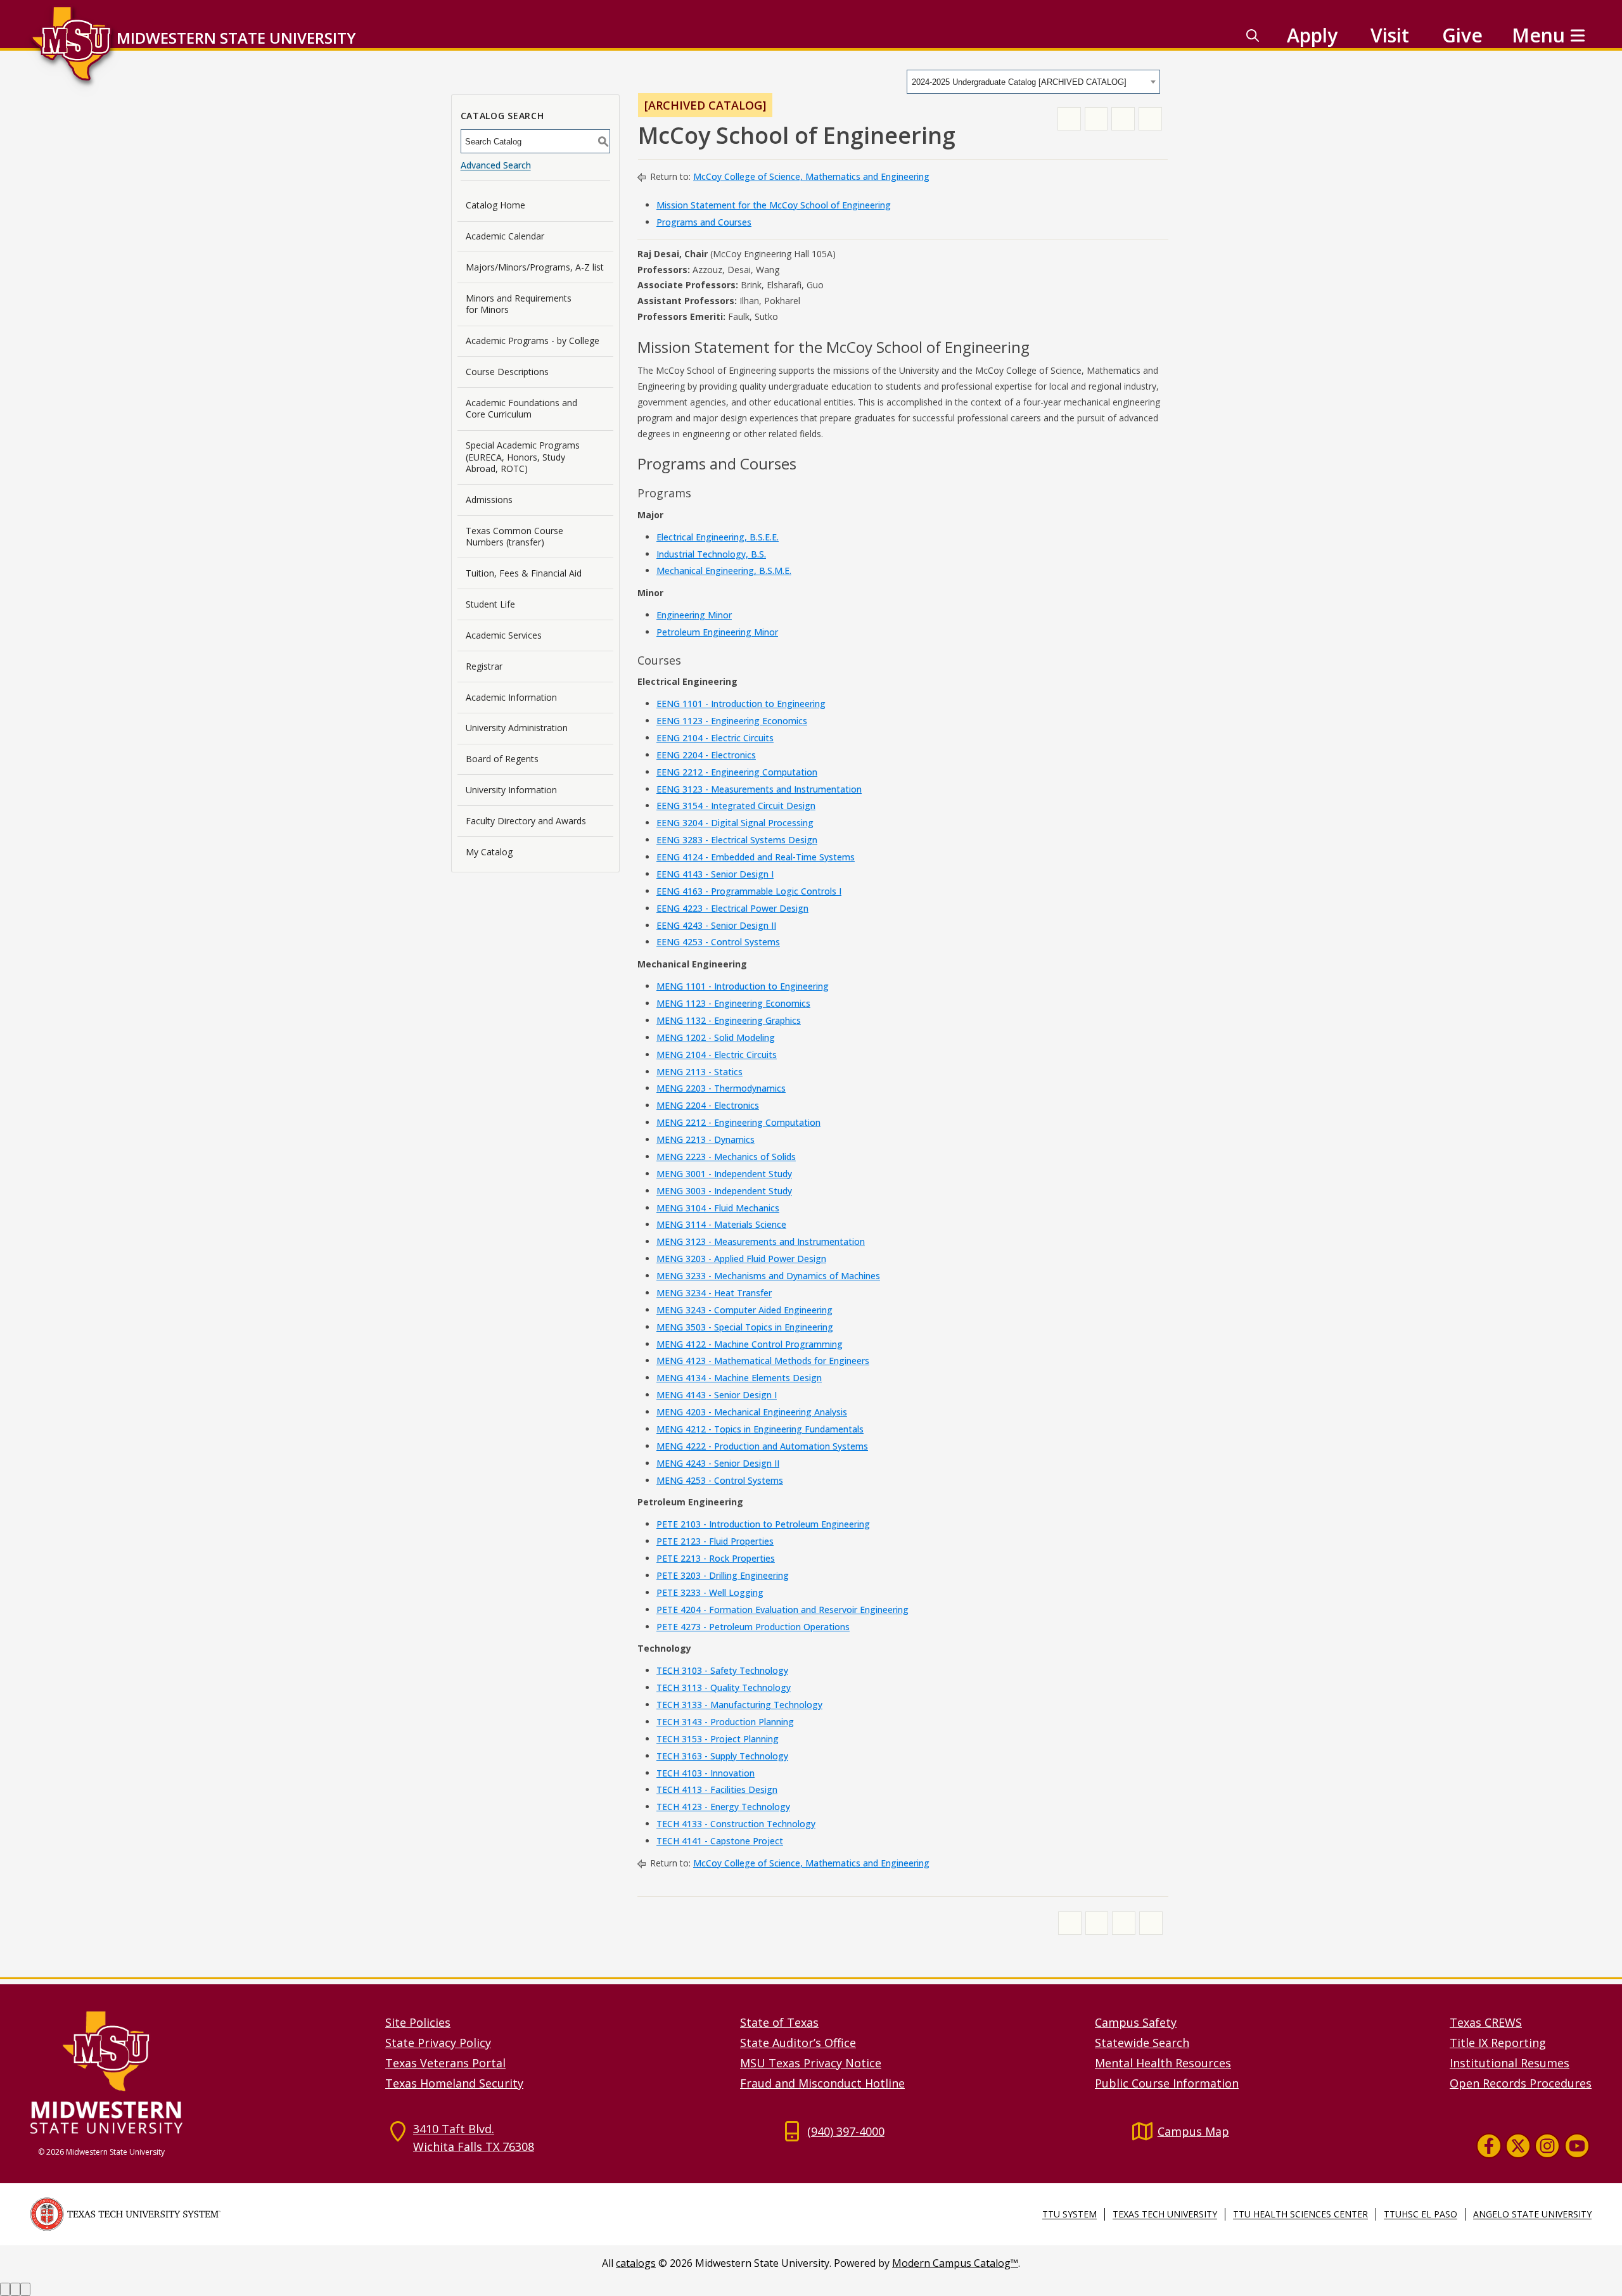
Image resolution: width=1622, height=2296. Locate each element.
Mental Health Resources (1163, 2063)
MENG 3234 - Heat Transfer (714, 1293)
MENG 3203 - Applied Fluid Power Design (741, 1259)
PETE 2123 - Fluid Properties (715, 1541)
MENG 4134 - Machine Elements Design (739, 1378)
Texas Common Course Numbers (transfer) (514, 536)
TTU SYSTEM (1070, 2214)
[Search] (1253, 35)
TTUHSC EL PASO (1421, 2214)
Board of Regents (502, 759)
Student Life (490, 604)
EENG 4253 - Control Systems (718, 942)
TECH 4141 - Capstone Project (720, 1841)
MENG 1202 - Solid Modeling (716, 1037)
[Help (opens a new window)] (1150, 119)
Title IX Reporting (1498, 2043)
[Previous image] (5, 2289)
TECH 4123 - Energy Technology (723, 1807)
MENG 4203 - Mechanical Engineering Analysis (752, 1412)
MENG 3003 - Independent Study (724, 1191)
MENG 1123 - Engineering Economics (733, 1003)
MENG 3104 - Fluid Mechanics (718, 1208)
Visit (1390, 35)
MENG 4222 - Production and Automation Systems (762, 1446)
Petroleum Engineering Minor (717, 632)
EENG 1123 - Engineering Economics (732, 721)
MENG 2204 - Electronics (708, 1105)
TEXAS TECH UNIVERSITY (1165, 2214)
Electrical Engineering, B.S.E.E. (718, 537)
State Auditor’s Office (798, 2043)
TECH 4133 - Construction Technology (736, 1824)
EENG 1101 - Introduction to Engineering (741, 704)
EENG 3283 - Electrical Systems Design (737, 840)
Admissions (489, 500)
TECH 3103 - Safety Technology (722, 1670)
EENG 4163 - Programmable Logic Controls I (749, 891)
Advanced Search (496, 165)
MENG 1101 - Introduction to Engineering (743, 986)
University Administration (517, 728)
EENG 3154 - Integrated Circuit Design (736, 806)
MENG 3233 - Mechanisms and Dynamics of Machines (768, 1276)
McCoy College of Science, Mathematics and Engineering (811, 176)
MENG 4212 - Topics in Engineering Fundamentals (760, 1429)
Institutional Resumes (1510, 2063)
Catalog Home (495, 205)
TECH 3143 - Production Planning (725, 1722)
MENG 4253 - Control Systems (720, 1480)
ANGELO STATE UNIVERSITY (1532, 2214)
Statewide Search (1142, 2043)
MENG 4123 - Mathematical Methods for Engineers (763, 1361)
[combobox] (1033, 82)
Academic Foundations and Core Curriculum (521, 408)
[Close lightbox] (25, 2289)
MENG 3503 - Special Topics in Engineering (745, 1327)
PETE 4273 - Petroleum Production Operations (753, 1627)
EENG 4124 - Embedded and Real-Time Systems (756, 857)
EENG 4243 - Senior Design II (716, 925)
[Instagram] (1547, 2146)
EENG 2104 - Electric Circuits (715, 738)
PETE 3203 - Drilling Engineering (723, 1575)
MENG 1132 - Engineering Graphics (729, 1020)
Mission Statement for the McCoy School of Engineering (774, 205)
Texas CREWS (1486, 2022)
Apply (1312, 35)
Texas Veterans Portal (445, 2063)
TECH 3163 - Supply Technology (722, 1756)
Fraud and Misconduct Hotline (822, 2083)
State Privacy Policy (438, 2043)
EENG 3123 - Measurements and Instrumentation (759, 789)
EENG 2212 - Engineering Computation (737, 772)
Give (1462, 35)
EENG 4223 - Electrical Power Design (732, 908)
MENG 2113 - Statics (699, 1072)
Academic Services (504, 635)
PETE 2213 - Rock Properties (716, 1558)
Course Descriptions (507, 372)
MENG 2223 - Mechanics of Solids (726, 1157)
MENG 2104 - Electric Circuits (717, 1055)
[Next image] (15, 2289)
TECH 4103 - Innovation (706, 1773)
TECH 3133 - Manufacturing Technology (739, 1705)
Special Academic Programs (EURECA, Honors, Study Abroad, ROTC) (523, 456)
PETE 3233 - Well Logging (710, 1592)
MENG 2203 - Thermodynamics (721, 1088)
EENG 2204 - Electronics (706, 755)
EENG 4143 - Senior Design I (715, 874)
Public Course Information (1167, 2083)
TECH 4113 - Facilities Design (717, 1789)
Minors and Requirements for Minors (519, 304)
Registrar (484, 666)
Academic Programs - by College (533, 341)
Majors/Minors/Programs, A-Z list (535, 267)
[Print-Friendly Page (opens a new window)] (1123, 119)
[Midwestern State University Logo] (200, 2072)
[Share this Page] (1096, 119)
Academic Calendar (505, 236)
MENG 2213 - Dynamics (706, 1139)
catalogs (636, 2263)
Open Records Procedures (1521, 2083)
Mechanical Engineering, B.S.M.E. (724, 571)
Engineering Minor (694, 615)
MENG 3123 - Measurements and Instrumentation (761, 1241)
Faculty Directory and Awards (526, 821)
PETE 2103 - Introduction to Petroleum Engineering (763, 1524)
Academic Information (511, 697)
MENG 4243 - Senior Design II (718, 1463)
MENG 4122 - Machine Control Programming (750, 1344)
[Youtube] (1577, 2146)
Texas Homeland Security (454, 2083)
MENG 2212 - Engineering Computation (738, 1122)
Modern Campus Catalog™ (955, 2263)
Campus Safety (1136, 2022)
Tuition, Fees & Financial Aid (524, 573)
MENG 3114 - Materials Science (721, 1224)
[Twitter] (1518, 2146)
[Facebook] (1489, 2146)
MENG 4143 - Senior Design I (717, 1395)
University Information (511, 790)
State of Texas (779, 2022)
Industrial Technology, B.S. (711, 554)
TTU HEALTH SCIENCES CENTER (1300, 2214)
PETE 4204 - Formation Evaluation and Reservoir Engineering (782, 1610)
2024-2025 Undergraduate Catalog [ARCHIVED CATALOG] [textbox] (1019, 82)
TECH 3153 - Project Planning (718, 1739)
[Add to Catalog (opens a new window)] (1069, 119)
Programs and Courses (704, 222)
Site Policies (418, 2022)
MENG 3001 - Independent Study (724, 1174)
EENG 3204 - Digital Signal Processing (735, 823)
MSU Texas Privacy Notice (811, 2063)
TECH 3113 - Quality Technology (724, 1687)
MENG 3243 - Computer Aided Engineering (744, 1310)
